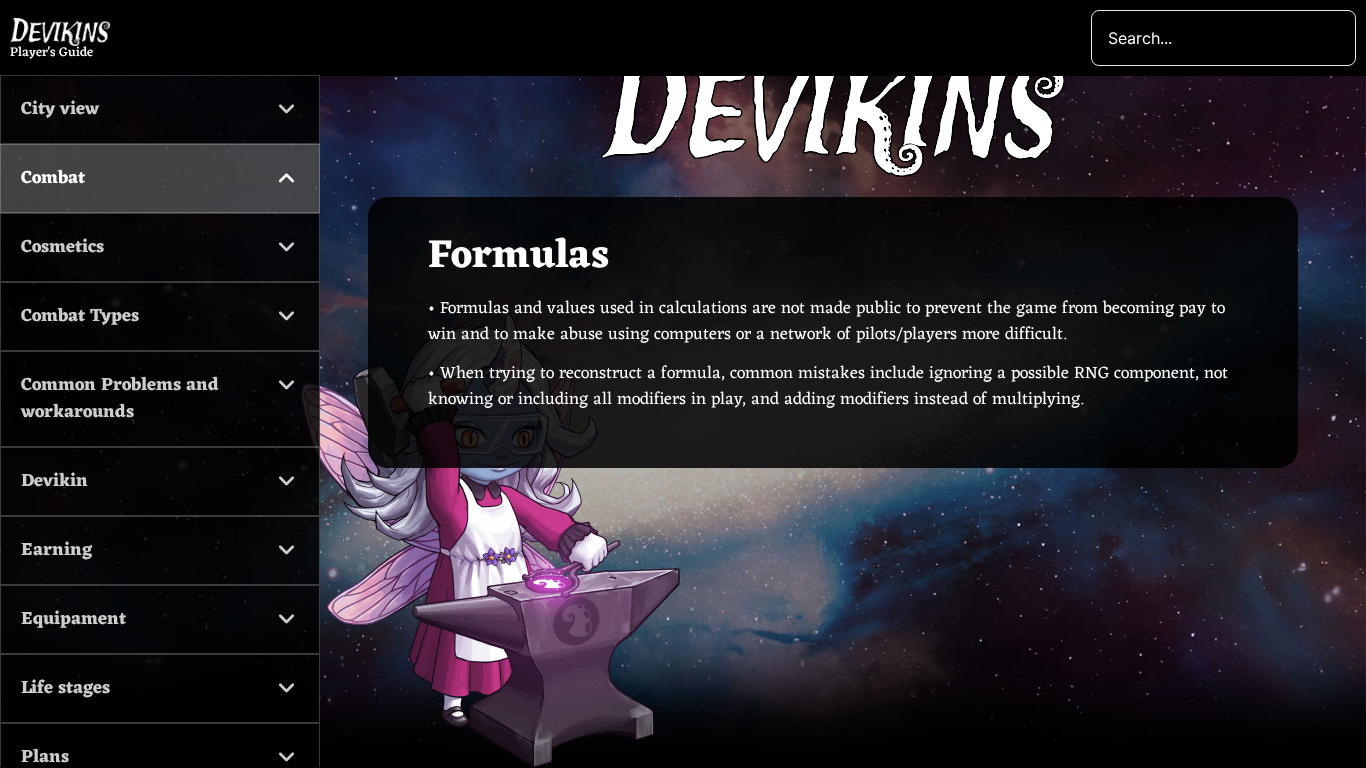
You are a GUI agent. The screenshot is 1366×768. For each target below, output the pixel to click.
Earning (56, 550)
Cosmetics (62, 247)
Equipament (73, 619)
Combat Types (80, 316)
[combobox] (1223, 38)
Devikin (54, 481)
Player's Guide (51, 52)
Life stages (65, 688)
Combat (53, 178)
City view (60, 109)
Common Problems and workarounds (120, 398)
